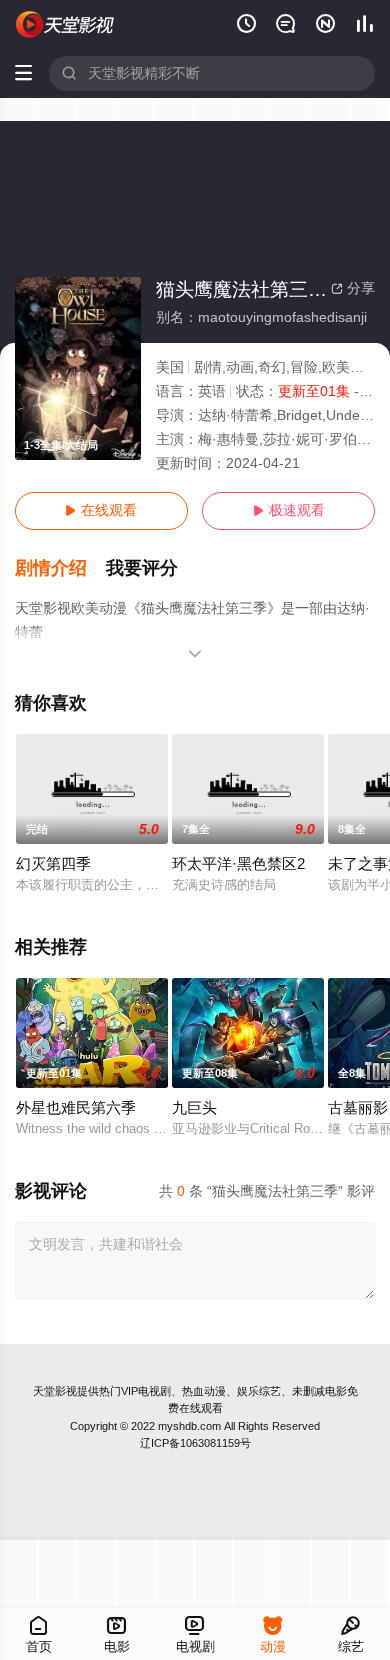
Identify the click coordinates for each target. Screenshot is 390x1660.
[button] (61, 568)
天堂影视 (55, 1391)
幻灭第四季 (53, 864)
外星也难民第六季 (76, 1108)
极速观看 (289, 510)
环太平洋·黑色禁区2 (238, 864)
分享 (353, 288)
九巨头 (194, 1108)
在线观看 (101, 510)
